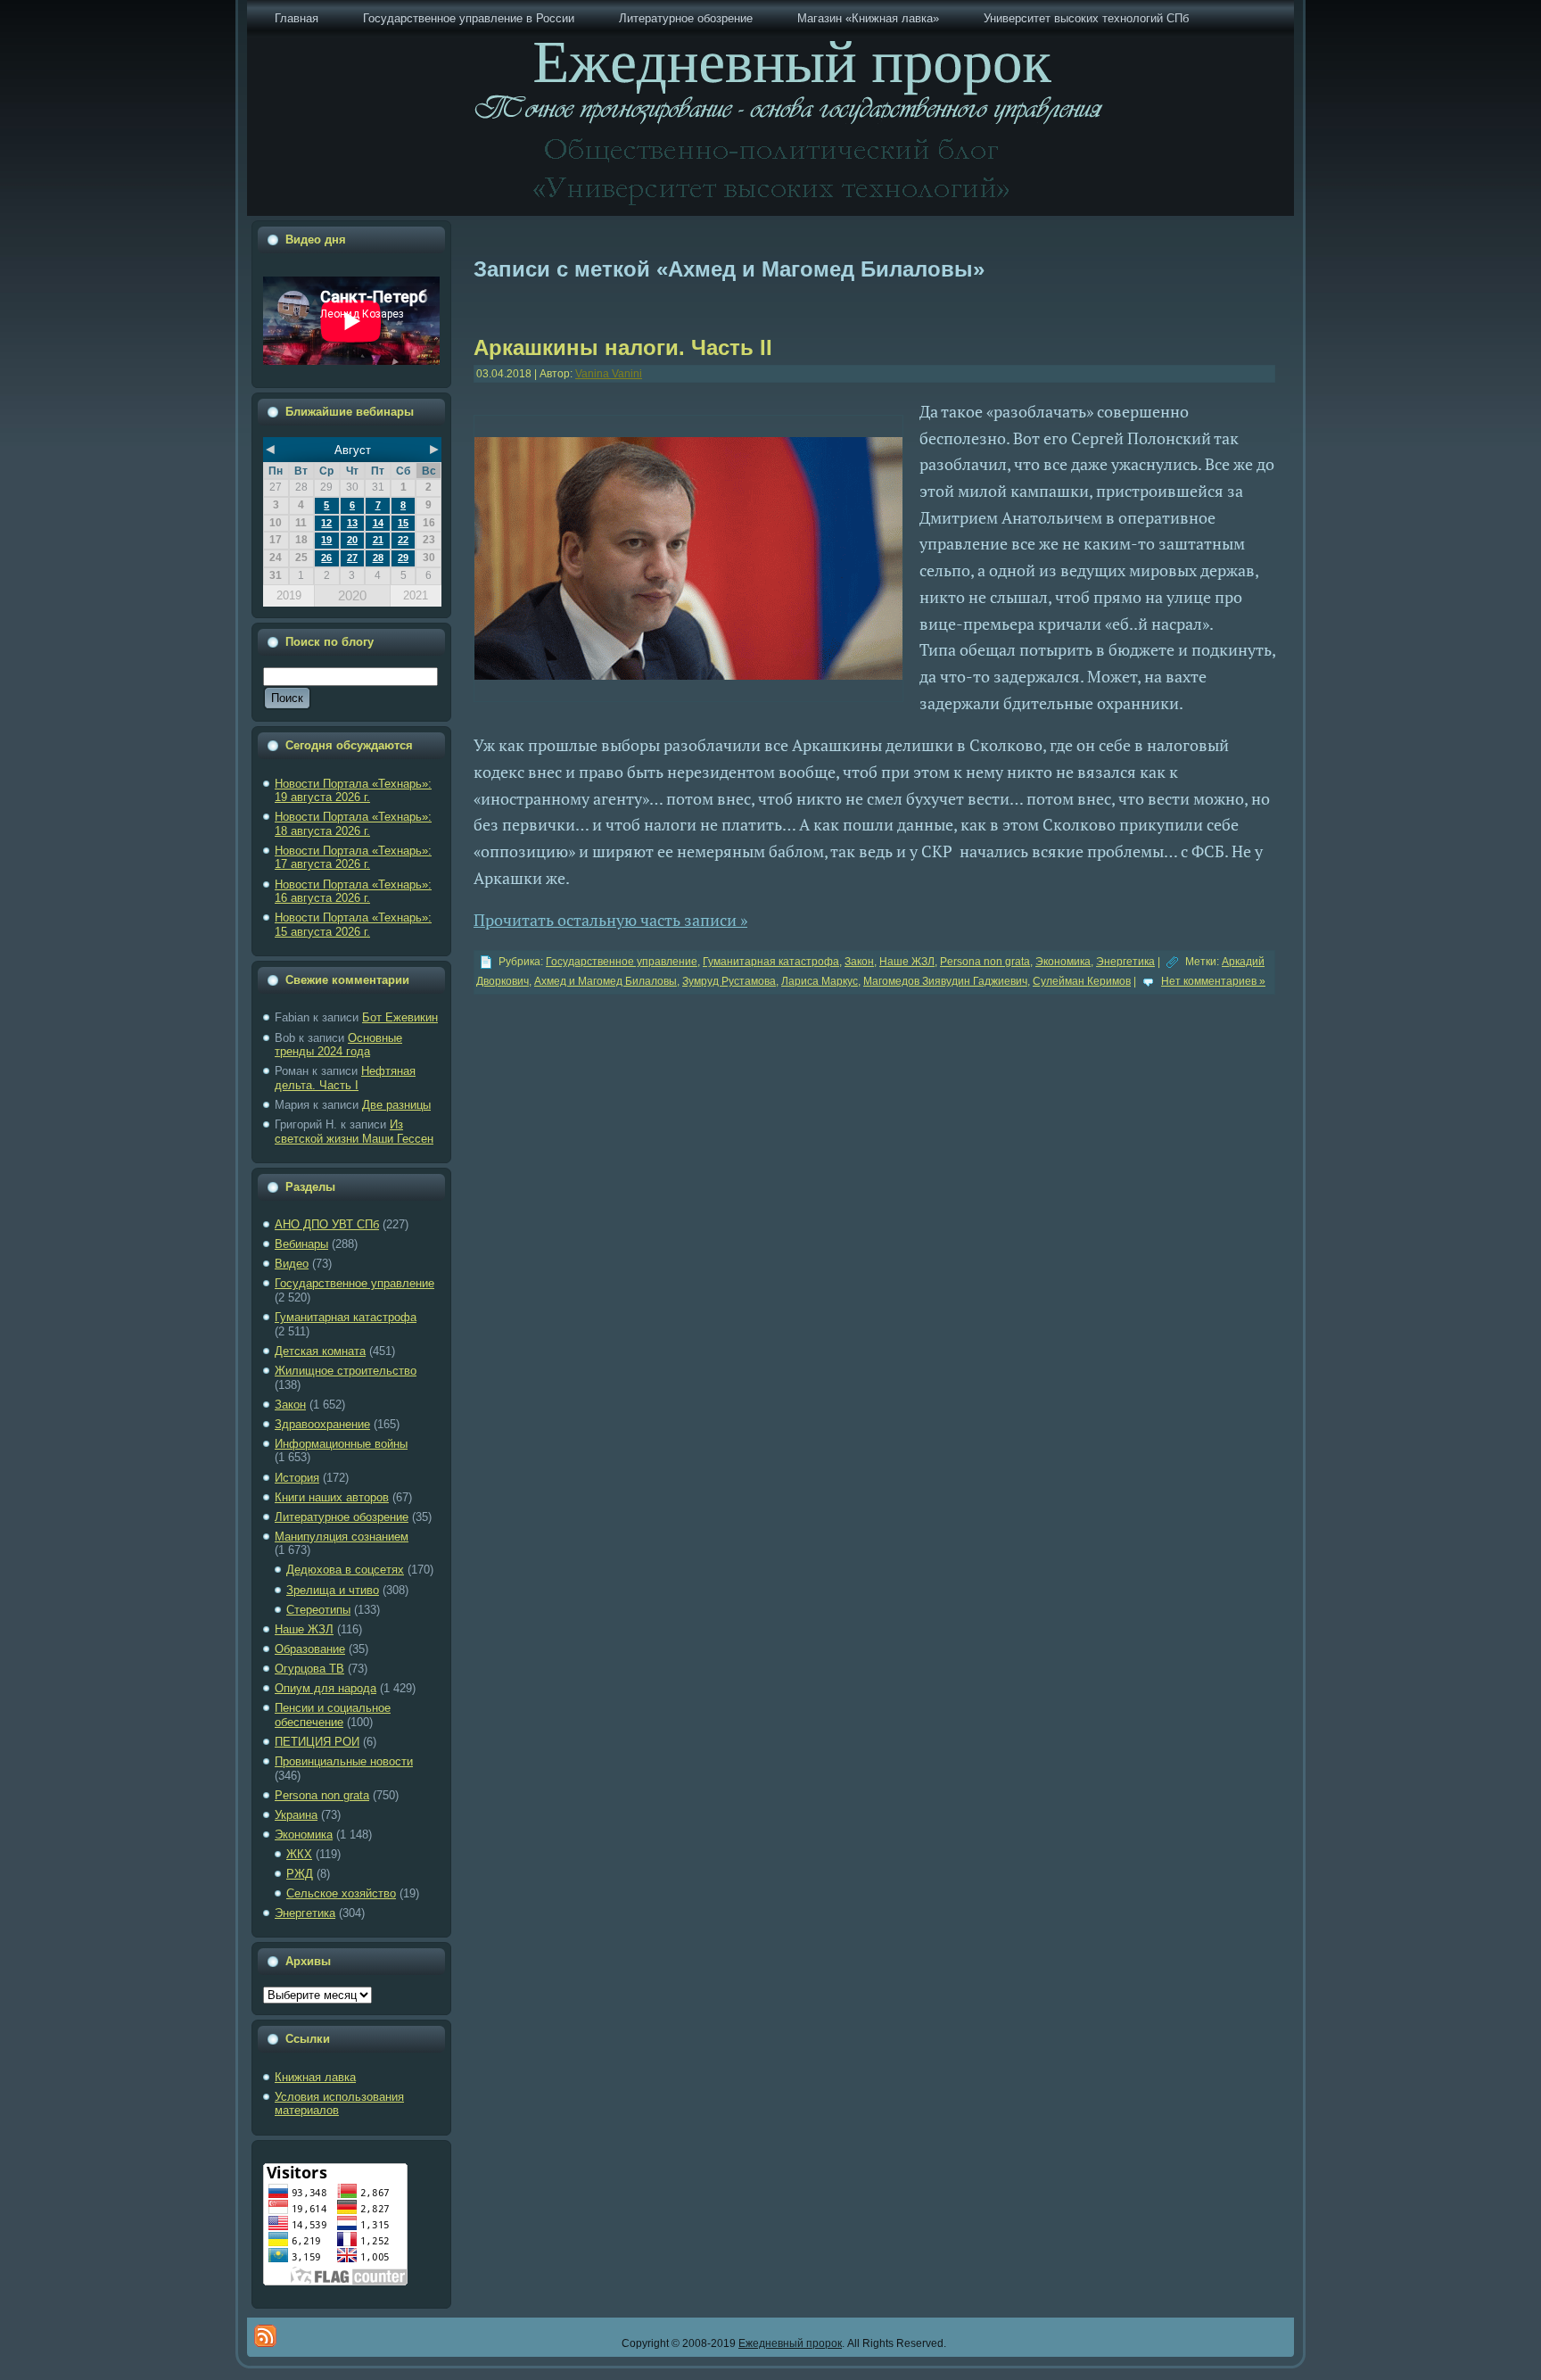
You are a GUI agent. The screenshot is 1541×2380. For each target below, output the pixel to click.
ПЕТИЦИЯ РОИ (317, 1742)
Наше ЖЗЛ (304, 1629)
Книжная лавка (315, 2077)
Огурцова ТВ (309, 1669)
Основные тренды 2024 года (338, 1045)
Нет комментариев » (1213, 981)
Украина (296, 1815)
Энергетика (305, 1913)
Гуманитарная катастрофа (346, 1317)
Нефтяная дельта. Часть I (345, 1078)
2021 (416, 595)
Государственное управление (354, 1283)
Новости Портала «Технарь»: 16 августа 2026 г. (353, 892)
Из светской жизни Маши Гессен (354, 1132)
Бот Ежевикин (400, 1017)
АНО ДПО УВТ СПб (327, 1224)
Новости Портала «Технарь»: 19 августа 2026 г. (353, 791)
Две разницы (396, 1105)
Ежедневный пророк (790, 2343)
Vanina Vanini (609, 374)
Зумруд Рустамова (729, 981)
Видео (292, 1264)
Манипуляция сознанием (342, 1537)
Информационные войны (341, 1444)
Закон (290, 1405)
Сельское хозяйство (341, 1893)
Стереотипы (318, 1610)
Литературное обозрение (342, 1517)
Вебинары (301, 1244)
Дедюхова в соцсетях (345, 1570)
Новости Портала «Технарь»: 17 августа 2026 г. (353, 858)
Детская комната (320, 1351)
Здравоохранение (322, 1424)
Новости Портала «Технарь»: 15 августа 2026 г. (353, 925)
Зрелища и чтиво (333, 1590)
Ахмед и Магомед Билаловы (606, 981)
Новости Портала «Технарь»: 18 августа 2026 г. (353, 824)
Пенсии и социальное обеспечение (333, 1715)
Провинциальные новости (344, 1761)
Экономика (304, 1835)
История (297, 1478)
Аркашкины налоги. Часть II (623, 347)
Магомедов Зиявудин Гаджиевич (945, 981)
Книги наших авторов (332, 1497)
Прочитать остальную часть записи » (610, 920)
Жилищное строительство (346, 1371)
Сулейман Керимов (1082, 981)
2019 (289, 595)
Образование (310, 1649)
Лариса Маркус (820, 981)
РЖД (300, 1874)
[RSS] (265, 2336)
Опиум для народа (326, 1688)
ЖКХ (299, 1854)
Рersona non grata (322, 1795)
